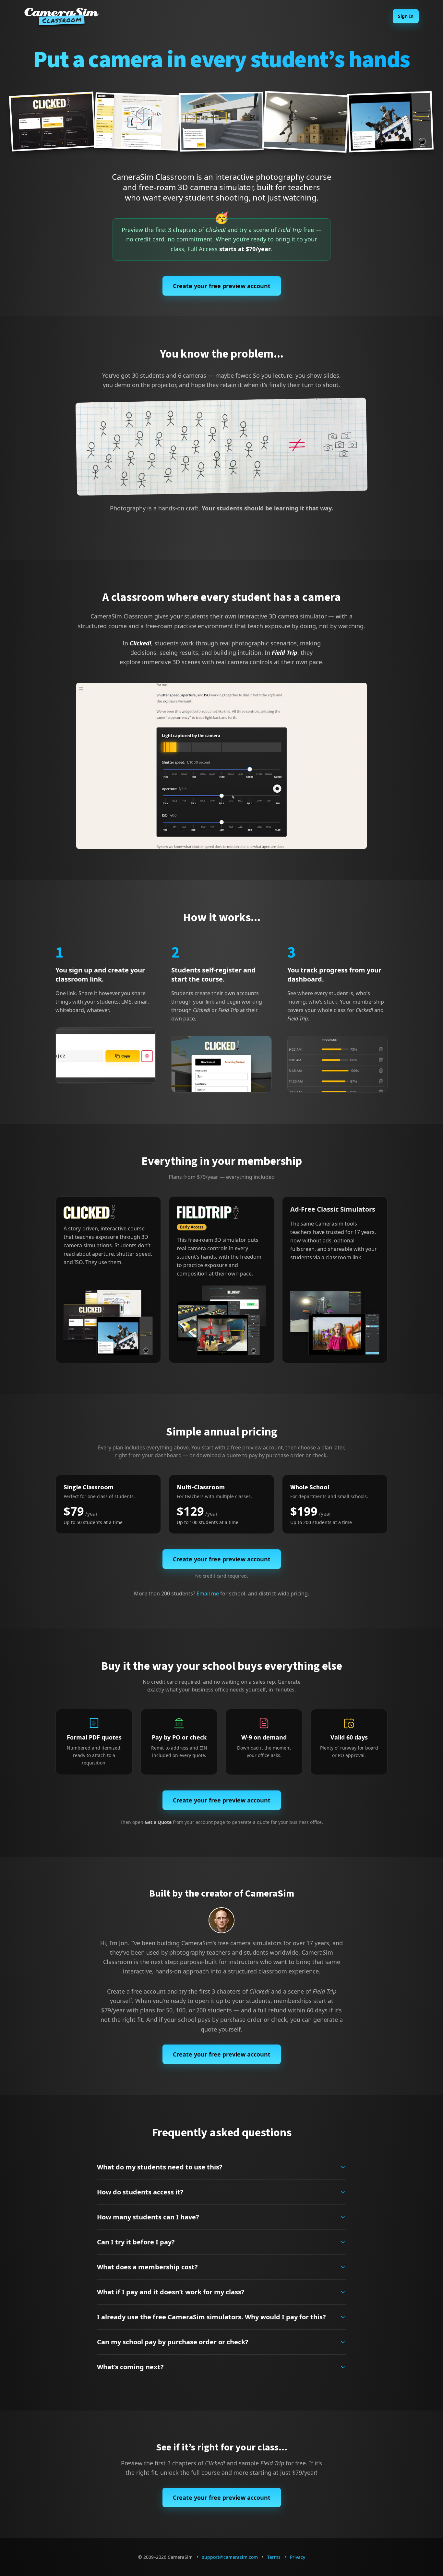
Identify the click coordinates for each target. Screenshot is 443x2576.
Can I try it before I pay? (136, 2242)
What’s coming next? (130, 2367)
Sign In (406, 16)
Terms (274, 2557)
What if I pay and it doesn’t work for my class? (171, 2292)
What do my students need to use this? (160, 2167)
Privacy (298, 2557)
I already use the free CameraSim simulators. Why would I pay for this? (211, 2317)
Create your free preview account (222, 286)
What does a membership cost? (147, 2267)
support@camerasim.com (230, 2557)
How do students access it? (140, 2192)
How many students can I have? (148, 2217)
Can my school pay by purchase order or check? (173, 2342)
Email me (208, 1593)
